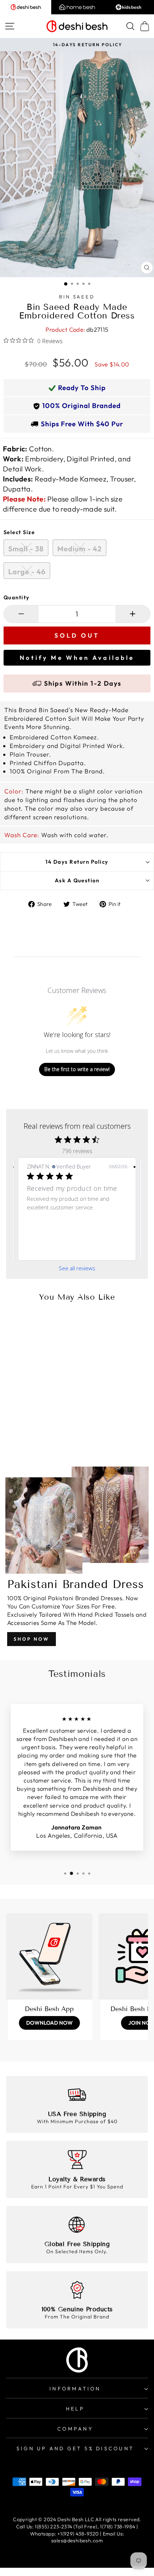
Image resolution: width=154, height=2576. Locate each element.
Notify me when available (77, 658)
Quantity (17, 597)
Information (75, 2389)
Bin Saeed (77, 297)
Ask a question (77, 880)
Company (75, 2429)
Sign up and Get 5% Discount (75, 2448)
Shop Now (32, 1639)
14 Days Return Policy (77, 862)
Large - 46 (27, 572)
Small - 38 (26, 549)
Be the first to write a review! (77, 1069)
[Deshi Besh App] (49, 1956)
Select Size (19, 532)
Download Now (49, 2023)
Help (75, 2409)
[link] (77, 1249)
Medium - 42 (80, 549)
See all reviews (77, 1268)
